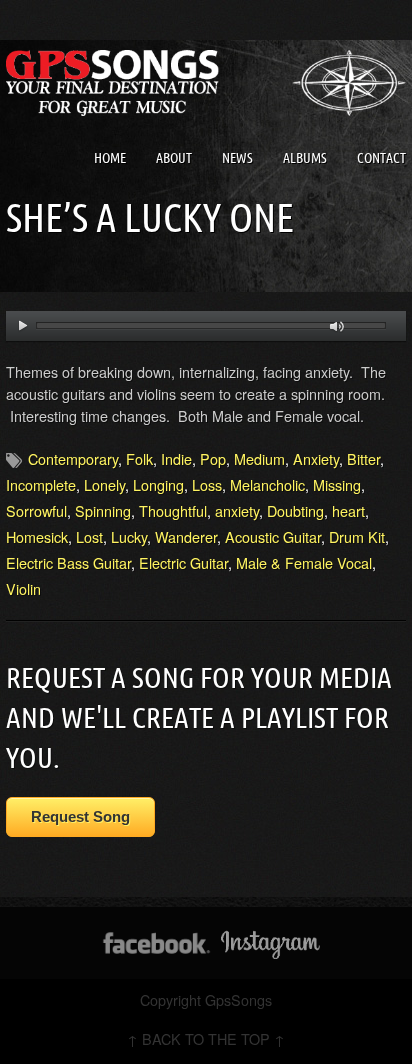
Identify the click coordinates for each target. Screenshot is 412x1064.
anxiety (237, 510)
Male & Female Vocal (304, 562)
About (174, 158)
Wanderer (186, 536)
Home (110, 158)
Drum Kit (357, 536)
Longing (158, 484)
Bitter (363, 458)
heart (348, 510)
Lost (89, 536)
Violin (23, 588)
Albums (305, 158)
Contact (381, 158)
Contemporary (73, 458)
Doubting (295, 510)
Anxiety (316, 458)
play (22, 326)
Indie (176, 458)
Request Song (80, 816)
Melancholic (267, 484)
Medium (259, 458)
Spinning (103, 510)
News (237, 158)
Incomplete (41, 484)
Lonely (104, 484)
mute (337, 326)
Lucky (129, 536)
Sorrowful (36, 510)
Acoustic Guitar (273, 536)
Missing (337, 484)
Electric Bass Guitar (68, 562)
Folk (139, 458)
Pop (213, 458)
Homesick (37, 536)
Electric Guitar (183, 562)
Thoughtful (173, 510)
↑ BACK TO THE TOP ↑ (206, 1038)
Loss (207, 484)
